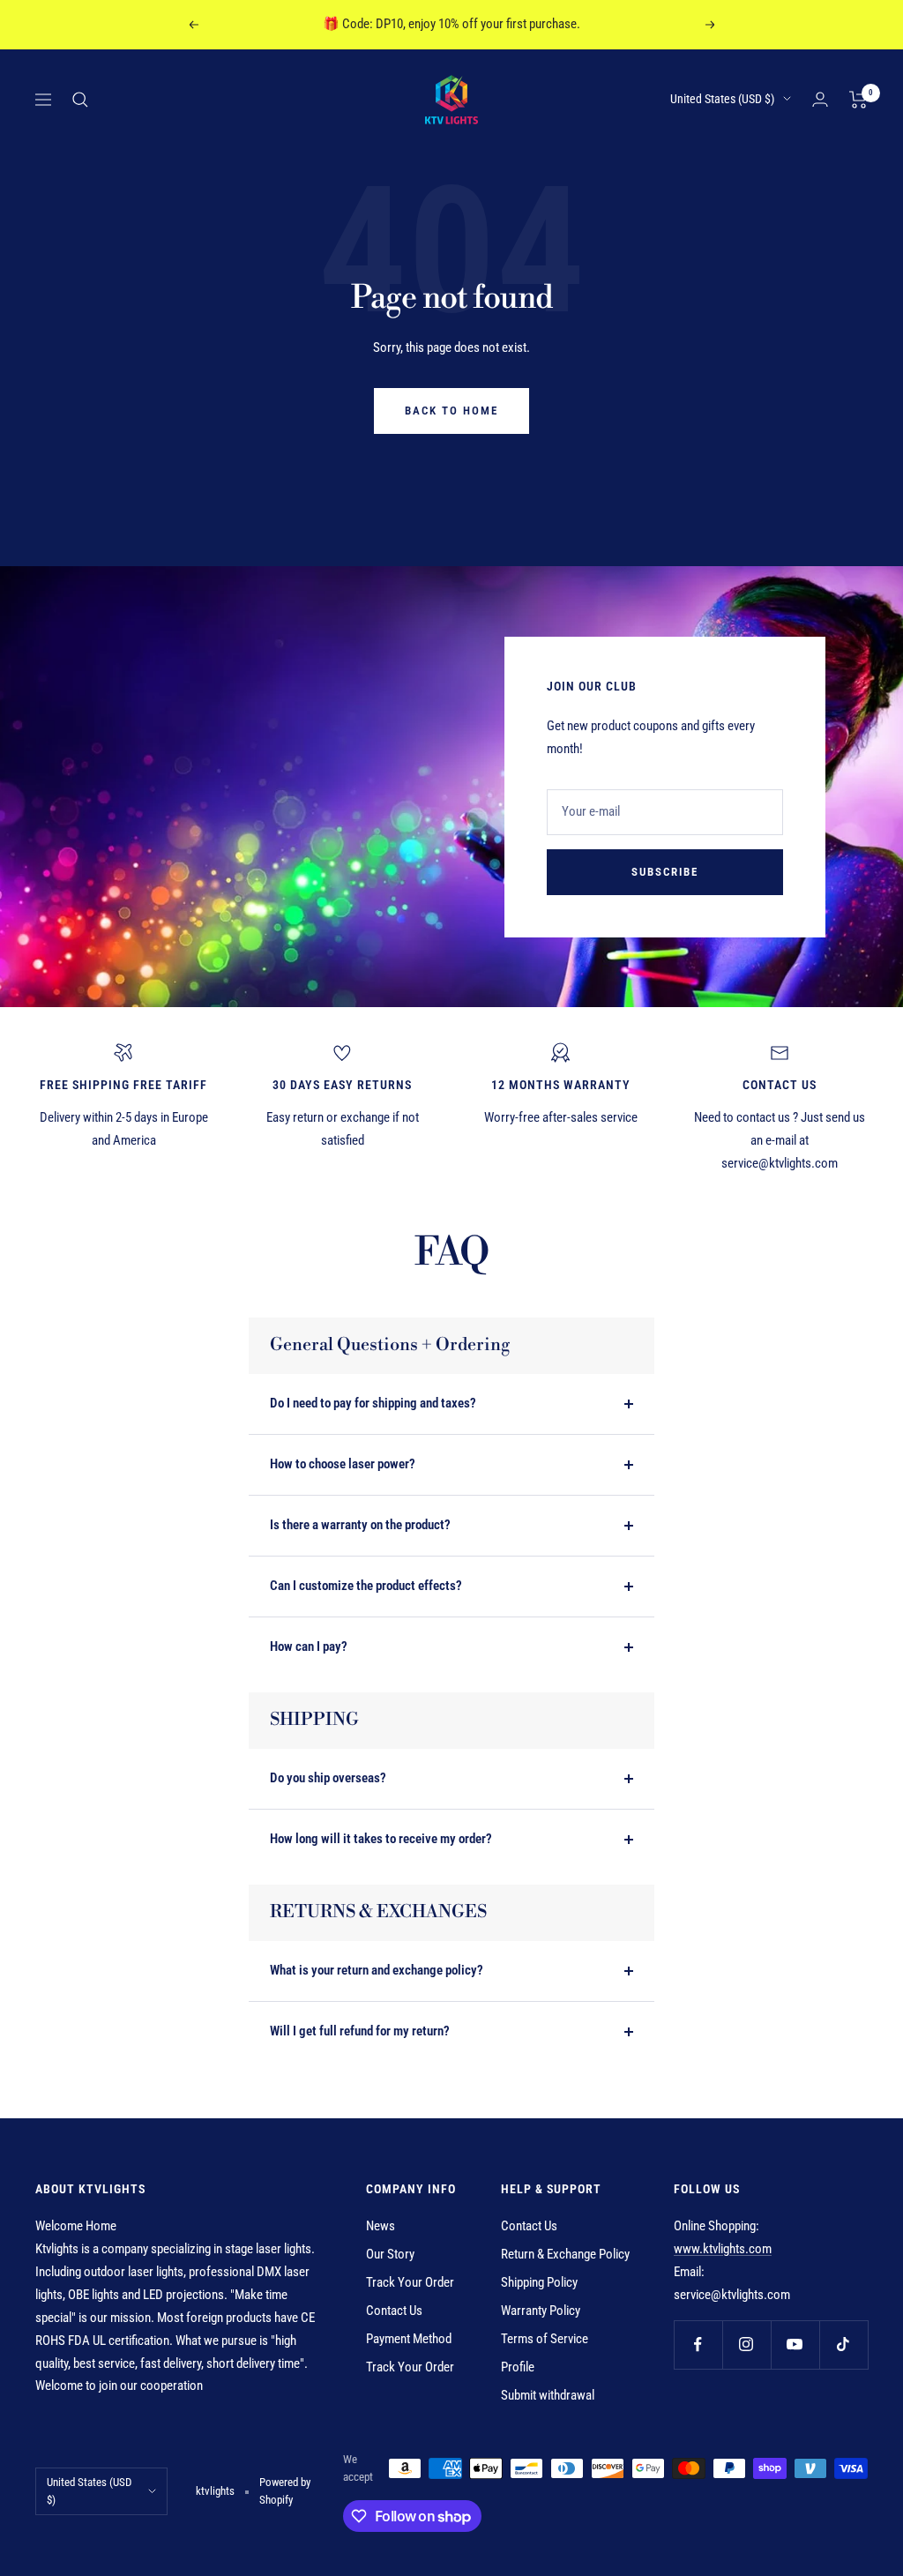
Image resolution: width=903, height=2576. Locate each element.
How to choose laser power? (343, 1464)
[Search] (80, 100)
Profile (518, 2367)
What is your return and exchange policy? (377, 1970)
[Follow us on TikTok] (843, 2345)
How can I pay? (309, 1646)
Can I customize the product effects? (366, 1586)
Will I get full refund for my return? (360, 2031)
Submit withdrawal (548, 2395)
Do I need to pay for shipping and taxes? (373, 1403)
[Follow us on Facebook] (698, 2345)
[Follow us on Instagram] (746, 2345)
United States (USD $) (722, 99)
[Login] (820, 99)
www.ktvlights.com (723, 2249)
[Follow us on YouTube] (795, 2345)
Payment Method (409, 2339)
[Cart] (858, 100)
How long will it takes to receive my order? (381, 1839)
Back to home (451, 411)
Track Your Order (410, 2282)
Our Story (390, 2254)
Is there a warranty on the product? (360, 1525)
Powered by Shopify (285, 2491)
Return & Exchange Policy (565, 2254)
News (381, 2226)
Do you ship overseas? (328, 1778)
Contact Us (394, 2311)
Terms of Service (545, 2339)
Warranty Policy (541, 2311)
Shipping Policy (539, 2282)
